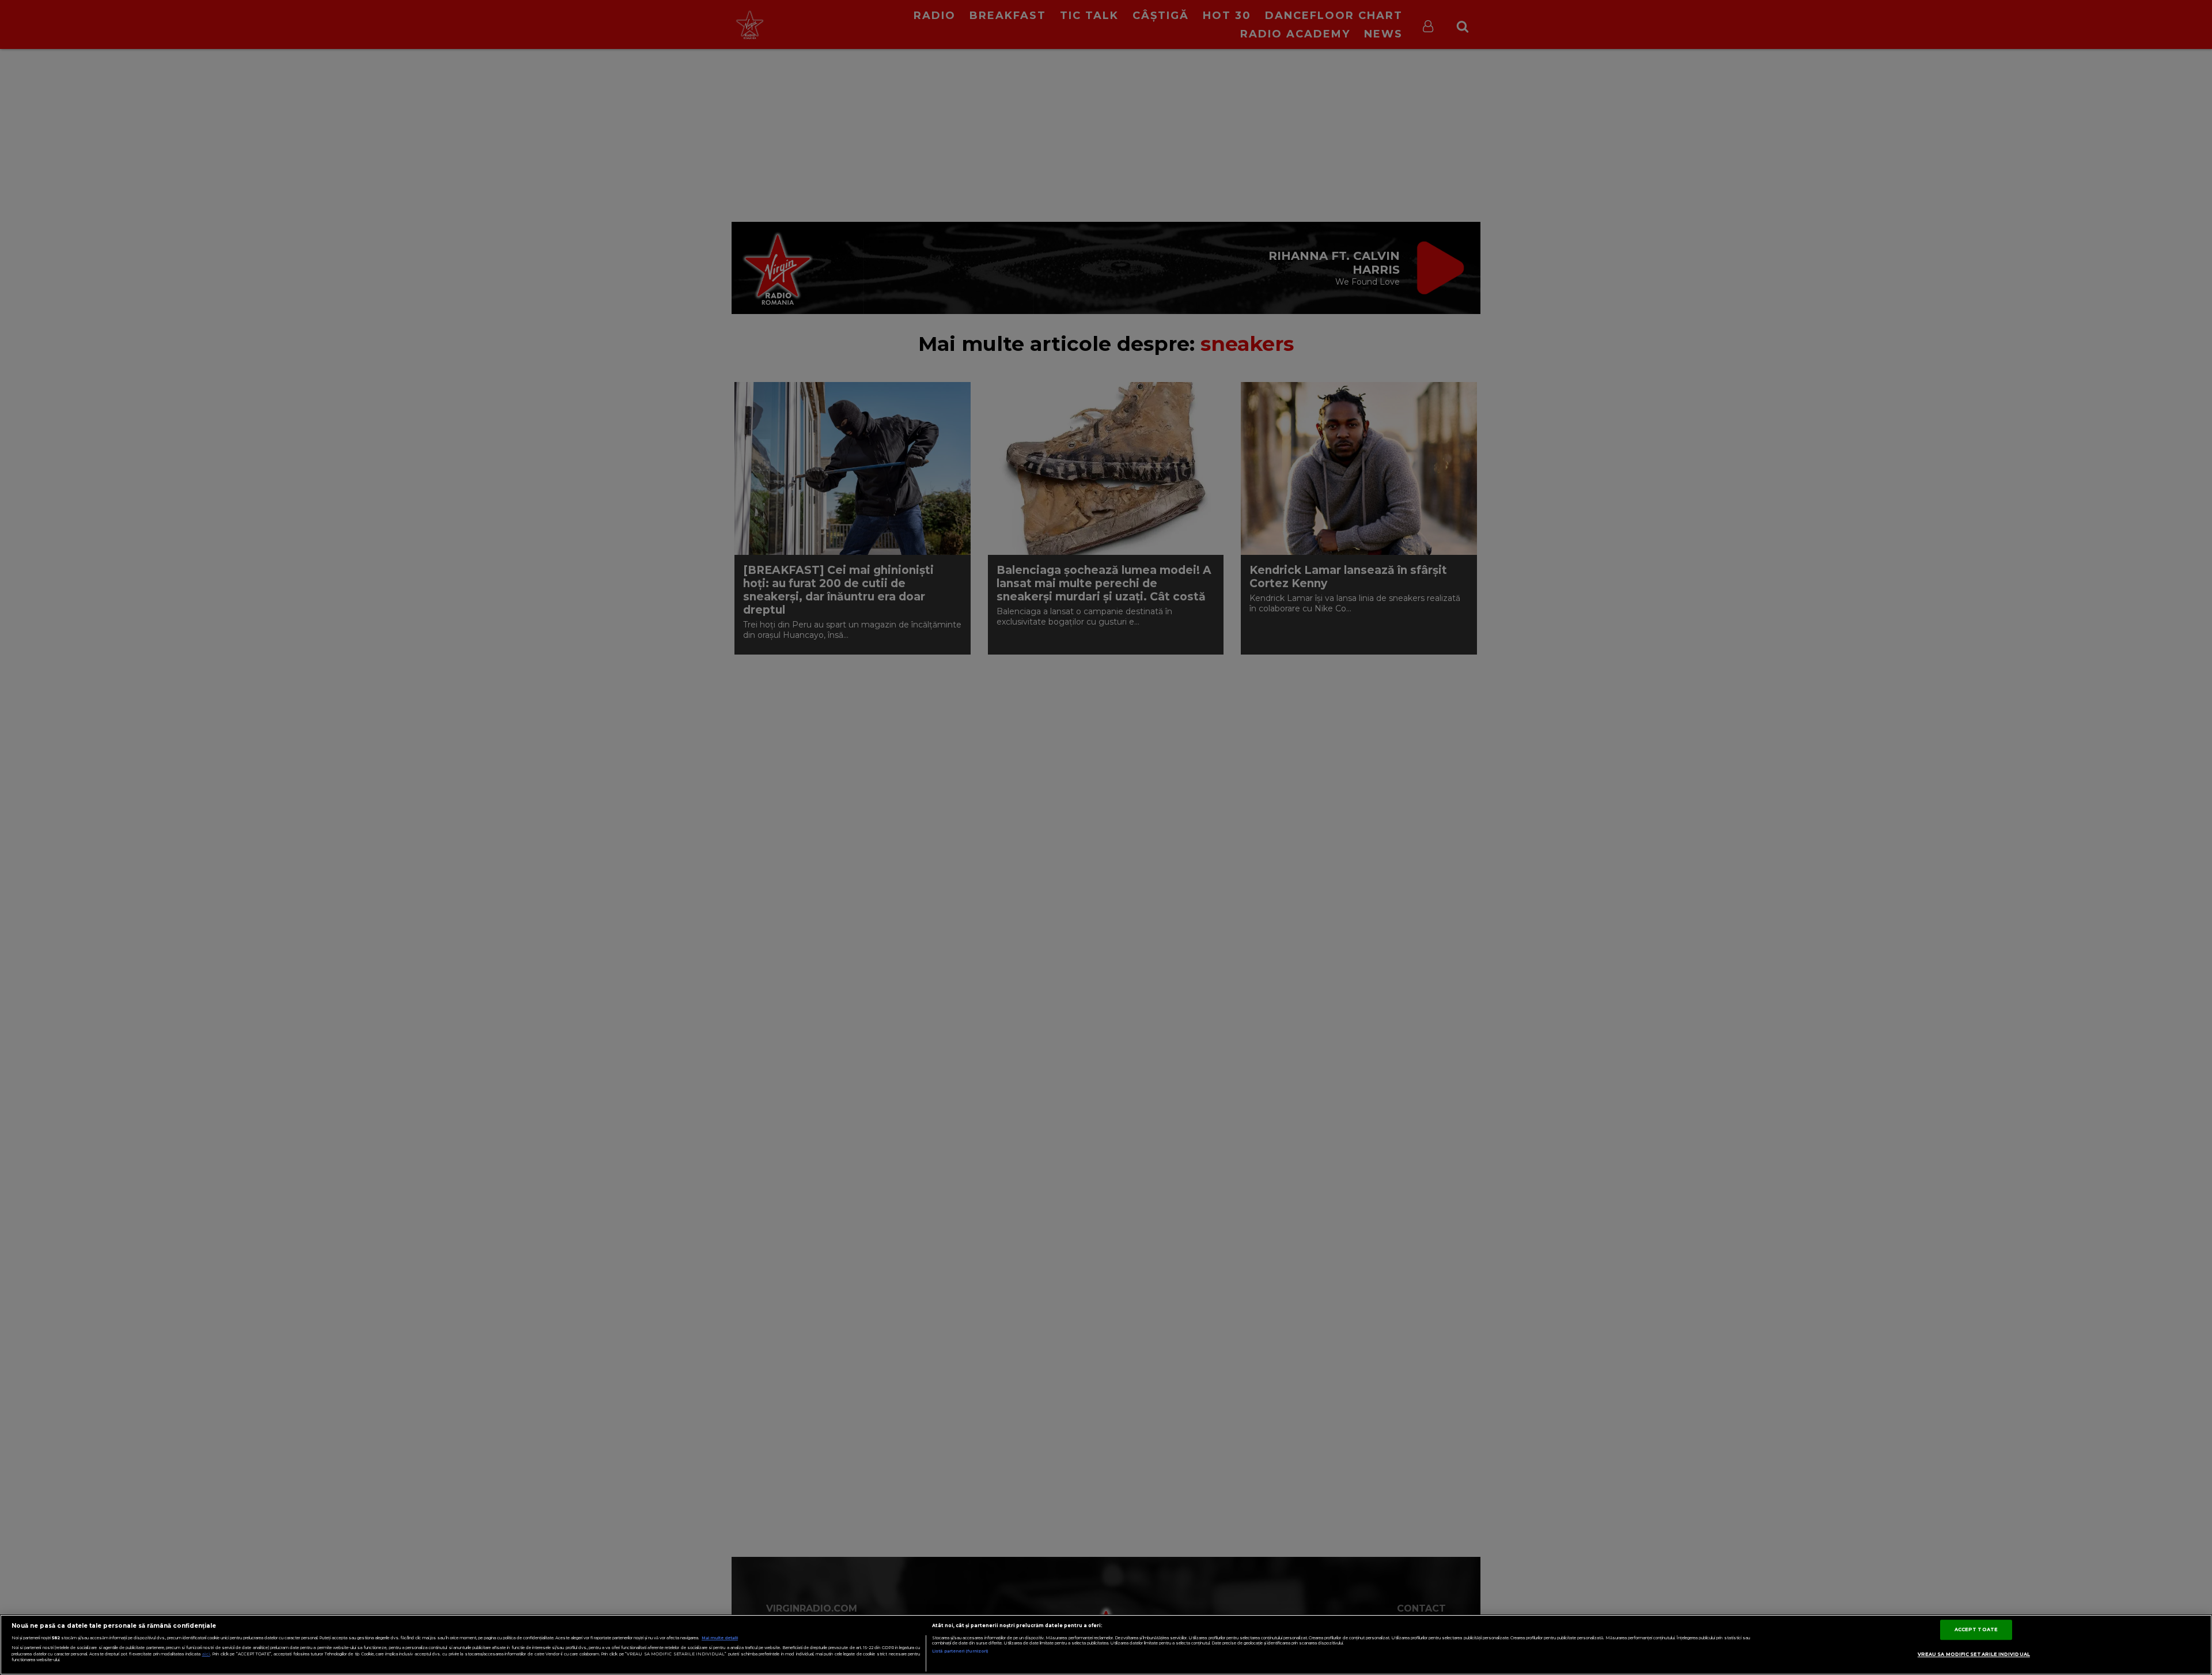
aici (206, 1654)
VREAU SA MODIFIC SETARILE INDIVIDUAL (1974, 1654)
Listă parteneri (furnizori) (960, 1651)
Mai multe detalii (720, 1638)
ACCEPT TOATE (1976, 1629)
